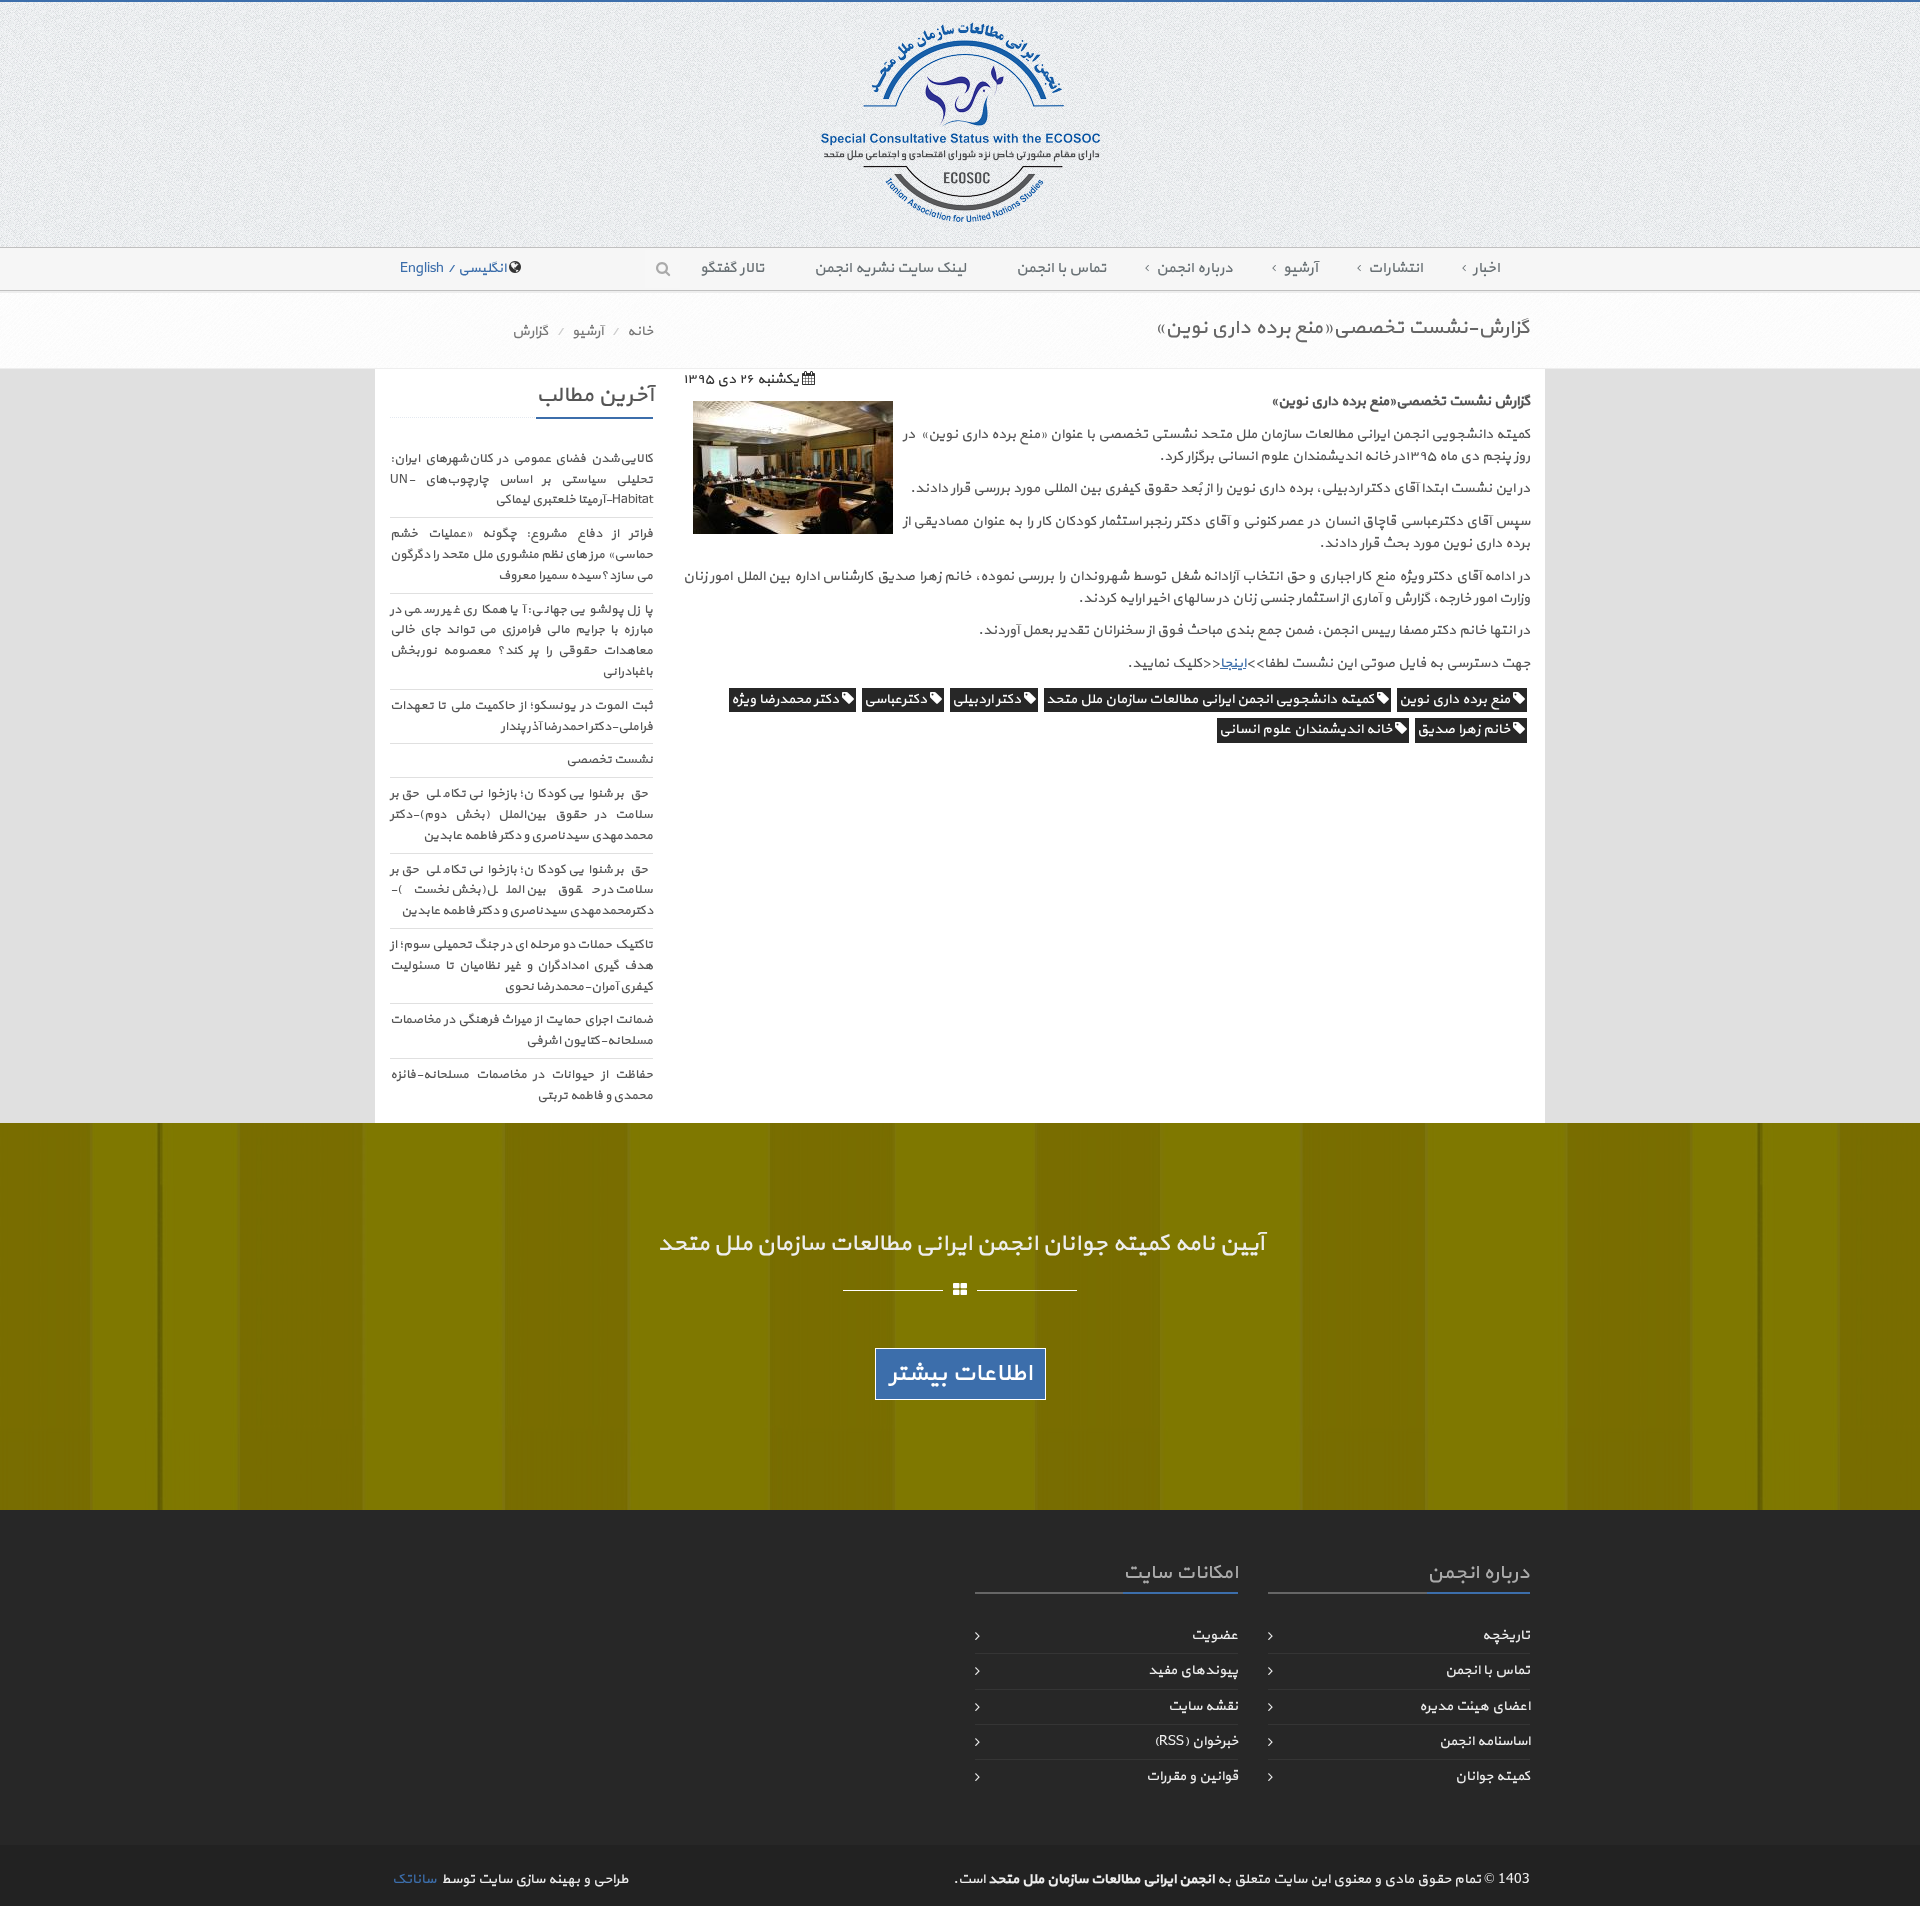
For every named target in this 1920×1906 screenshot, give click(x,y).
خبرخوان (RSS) (1196, 1741)
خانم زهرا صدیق (1465, 729)
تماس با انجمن (1061, 268)
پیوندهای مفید (1193, 1670)
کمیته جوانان (1492, 1776)
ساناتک (414, 1879)
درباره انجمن (1194, 268)
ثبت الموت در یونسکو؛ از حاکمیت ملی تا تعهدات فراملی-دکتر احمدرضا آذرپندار (521, 716)
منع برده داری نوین (1456, 699)
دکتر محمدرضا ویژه (786, 699)
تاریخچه (1506, 1635)
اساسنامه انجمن (1484, 1741)
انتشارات (1395, 268)
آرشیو (1300, 268)
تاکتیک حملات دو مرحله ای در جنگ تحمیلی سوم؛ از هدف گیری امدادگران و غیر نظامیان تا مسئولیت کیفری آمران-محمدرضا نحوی (521, 966)
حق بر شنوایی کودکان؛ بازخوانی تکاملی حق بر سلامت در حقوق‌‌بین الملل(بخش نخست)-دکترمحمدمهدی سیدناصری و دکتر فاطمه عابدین (521, 891)
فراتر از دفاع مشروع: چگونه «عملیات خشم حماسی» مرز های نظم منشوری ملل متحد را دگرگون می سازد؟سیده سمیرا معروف (521, 555)
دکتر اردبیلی (988, 699)
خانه (640, 331)
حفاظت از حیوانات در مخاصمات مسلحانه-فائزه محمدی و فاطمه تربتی (521, 1085)
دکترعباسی (897, 699)
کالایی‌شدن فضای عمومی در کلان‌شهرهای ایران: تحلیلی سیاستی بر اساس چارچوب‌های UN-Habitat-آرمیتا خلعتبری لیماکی (521, 480)
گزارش (530, 331)
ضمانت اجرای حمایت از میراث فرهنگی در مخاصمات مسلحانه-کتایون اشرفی (521, 1030)
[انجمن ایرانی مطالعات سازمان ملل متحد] (960, 121)
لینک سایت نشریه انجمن (890, 268)
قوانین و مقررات (1192, 1776)
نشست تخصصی (609, 760)
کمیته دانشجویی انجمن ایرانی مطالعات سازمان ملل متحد (1211, 699)
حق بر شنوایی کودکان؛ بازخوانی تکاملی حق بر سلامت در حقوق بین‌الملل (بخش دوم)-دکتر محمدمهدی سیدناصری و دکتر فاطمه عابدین (521, 815)
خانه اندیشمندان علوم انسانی (1307, 729)
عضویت (1214, 1635)
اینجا (1233, 663)
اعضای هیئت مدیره (1474, 1706)
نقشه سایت (1203, 1706)
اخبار (1486, 268)
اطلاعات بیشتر (960, 1374)
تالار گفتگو (732, 268)
